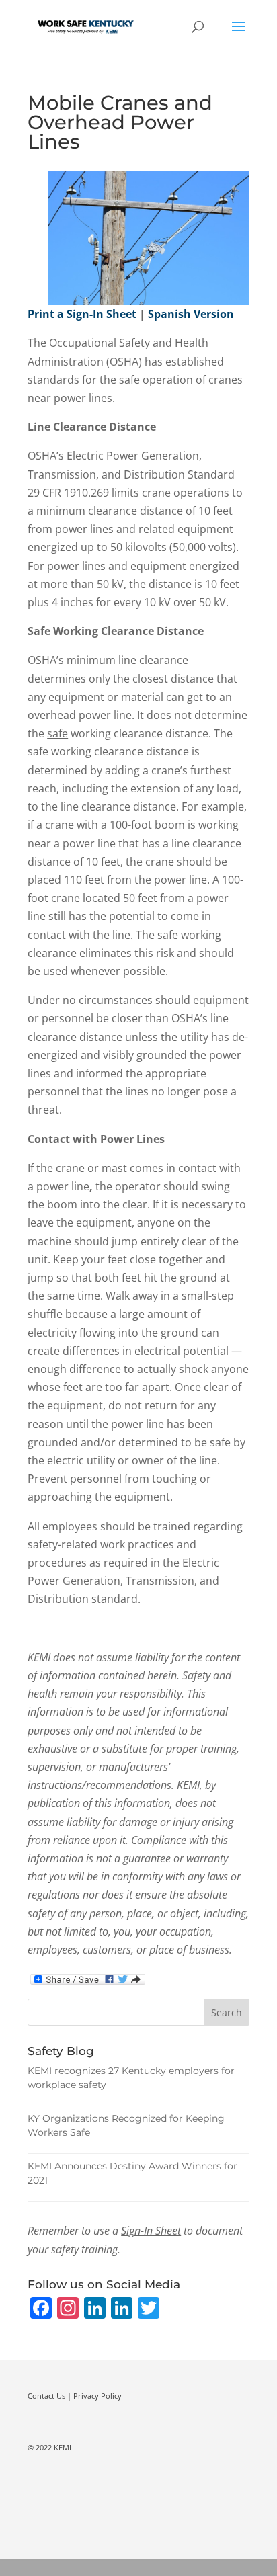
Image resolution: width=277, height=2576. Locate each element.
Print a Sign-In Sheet (82, 314)
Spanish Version (191, 314)
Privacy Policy (97, 2396)
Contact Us (46, 2396)
